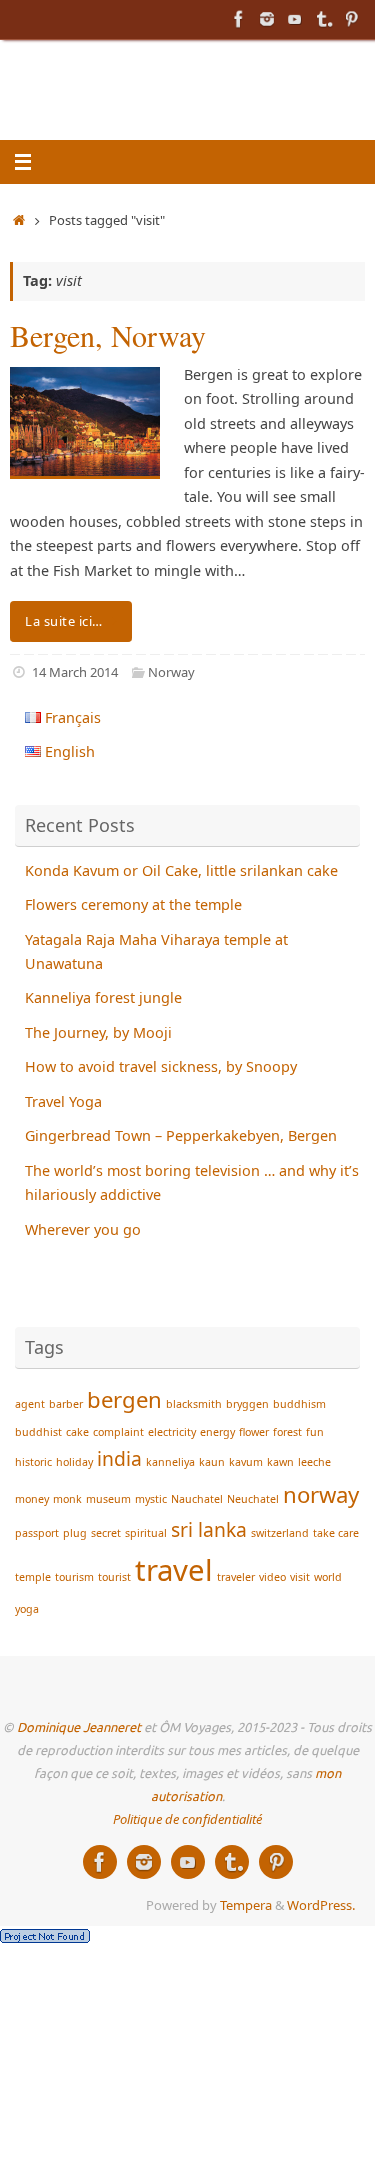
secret (106, 1533)
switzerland (280, 1533)
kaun (212, 1462)
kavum (246, 1462)
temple (33, 1577)
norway (321, 1494)
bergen (124, 1399)
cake (77, 1432)
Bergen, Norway (108, 335)
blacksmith (194, 1404)
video (272, 1577)
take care (336, 1533)
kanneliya (170, 1462)
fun (315, 1432)
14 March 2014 (75, 672)
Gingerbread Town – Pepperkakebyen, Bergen (181, 1135)
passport (37, 1533)
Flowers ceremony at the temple (133, 904)
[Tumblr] (323, 19)
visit (300, 1577)
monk (67, 1499)
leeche (314, 1462)
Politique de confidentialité (187, 1819)
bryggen (247, 1404)
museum (108, 1499)
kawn (280, 1462)
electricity (172, 1432)
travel (174, 1570)
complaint (118, 1432)
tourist (114, 1577)
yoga (27, 1609)
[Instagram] (267, 19)
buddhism (299, 1404)
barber (66, 1404)
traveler (236, 1577)
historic (33, 1462)
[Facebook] (239, 19)
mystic (151, 1499)
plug (75, 1533)
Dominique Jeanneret (79, 1728)
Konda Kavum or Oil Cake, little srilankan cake (181, 870)
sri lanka (209, 1529)
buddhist (38, 1432)
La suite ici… (64, 621)
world (328, 1577)
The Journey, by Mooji (98, 1032)
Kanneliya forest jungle (103, 997)
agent (30, 1404)
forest (287, 1432)
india (119, 1458)
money (32, 1499)
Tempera (246, 1905)
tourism (74, 1577)
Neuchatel (253, 1499)
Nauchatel (197, 1499)
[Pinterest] (351, 19)
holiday (74, 1462)
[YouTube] (295, 19)
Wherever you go (83, 1229)
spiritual (146, 1533)
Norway (171, 672)
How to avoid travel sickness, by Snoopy (161, 1066)
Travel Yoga (63, 1101)
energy (217, 1432)
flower (254, 1432)
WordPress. (321, 1905)
